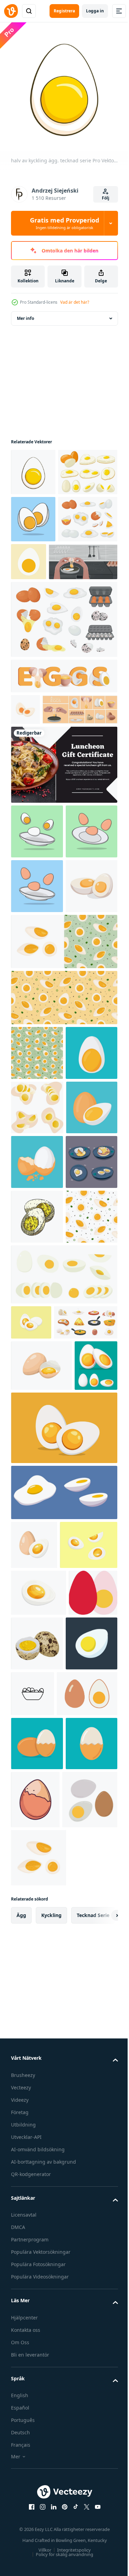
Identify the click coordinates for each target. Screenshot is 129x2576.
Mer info (25, 313)
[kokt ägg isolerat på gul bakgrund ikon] (90, 2438)
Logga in (95, 11)
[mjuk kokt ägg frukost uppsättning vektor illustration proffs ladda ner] (37, 1556)
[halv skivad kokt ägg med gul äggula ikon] (90, 604)
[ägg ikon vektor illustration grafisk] (35, 2223)
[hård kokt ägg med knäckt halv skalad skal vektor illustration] (37, 1501)
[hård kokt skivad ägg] (63, 1963)
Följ (106, 198)
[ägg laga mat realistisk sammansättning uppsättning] (48, 830)
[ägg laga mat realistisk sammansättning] (45, 651)
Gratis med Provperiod (64, 223)
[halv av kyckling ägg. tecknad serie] (33, 467)
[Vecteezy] (11, 11)
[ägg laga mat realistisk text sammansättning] (63, 765)
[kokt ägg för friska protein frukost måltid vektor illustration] (37, 1338)
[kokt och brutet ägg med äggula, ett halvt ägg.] (63, 2027)
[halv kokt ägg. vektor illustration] (37, 2282)
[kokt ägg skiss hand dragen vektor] (37, 1610)
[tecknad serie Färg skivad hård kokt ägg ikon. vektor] (25, 799)
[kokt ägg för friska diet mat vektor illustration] (37, 1447)
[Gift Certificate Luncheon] (63, 885)
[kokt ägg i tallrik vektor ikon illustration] (87, 2277)
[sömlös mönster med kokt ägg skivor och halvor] (63, 1172)
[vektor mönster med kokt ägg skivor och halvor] (63, 1228)
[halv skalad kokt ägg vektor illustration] (37, 2382)
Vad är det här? (75, 302)
